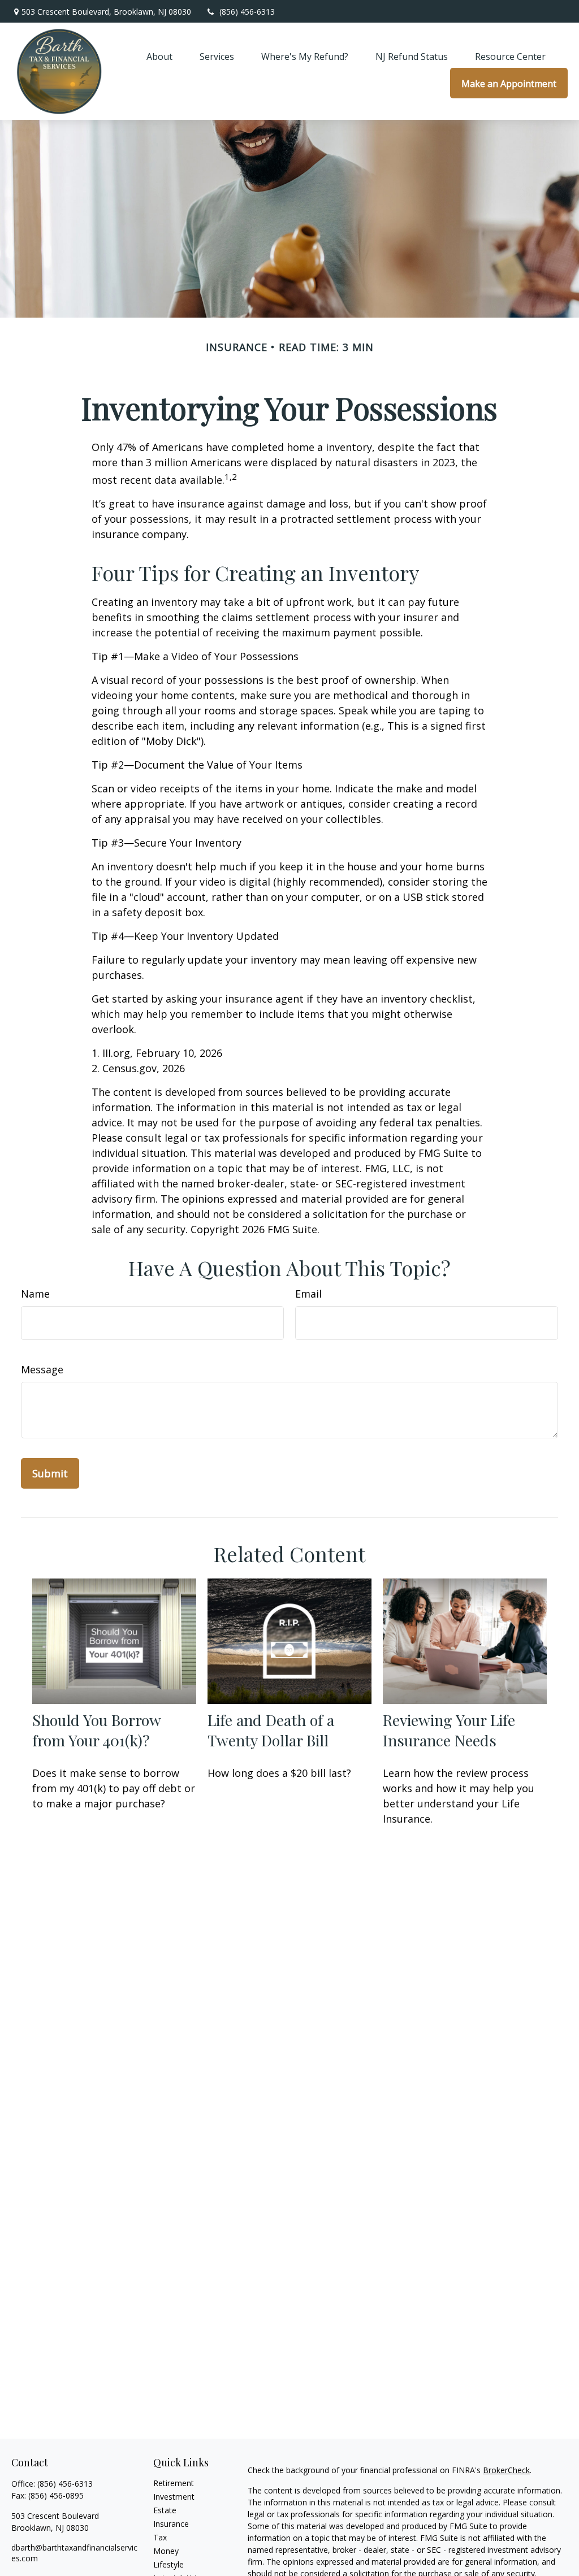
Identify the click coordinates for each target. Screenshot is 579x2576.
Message (42, 1369)
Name (35, 1294)
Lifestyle (168, 2564)
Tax (160, 2537)
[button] (159, 56)
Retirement (174, 2483)
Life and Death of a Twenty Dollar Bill (271, 1730)
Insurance (171, 2524)
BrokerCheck (506, 2470)
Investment (174, 2497)
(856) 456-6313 (247, 12)
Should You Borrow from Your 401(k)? (96, 1730)
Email (308, 1294)
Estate (165, 2510)
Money (166, 2551)
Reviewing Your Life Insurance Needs (449, 1730)
